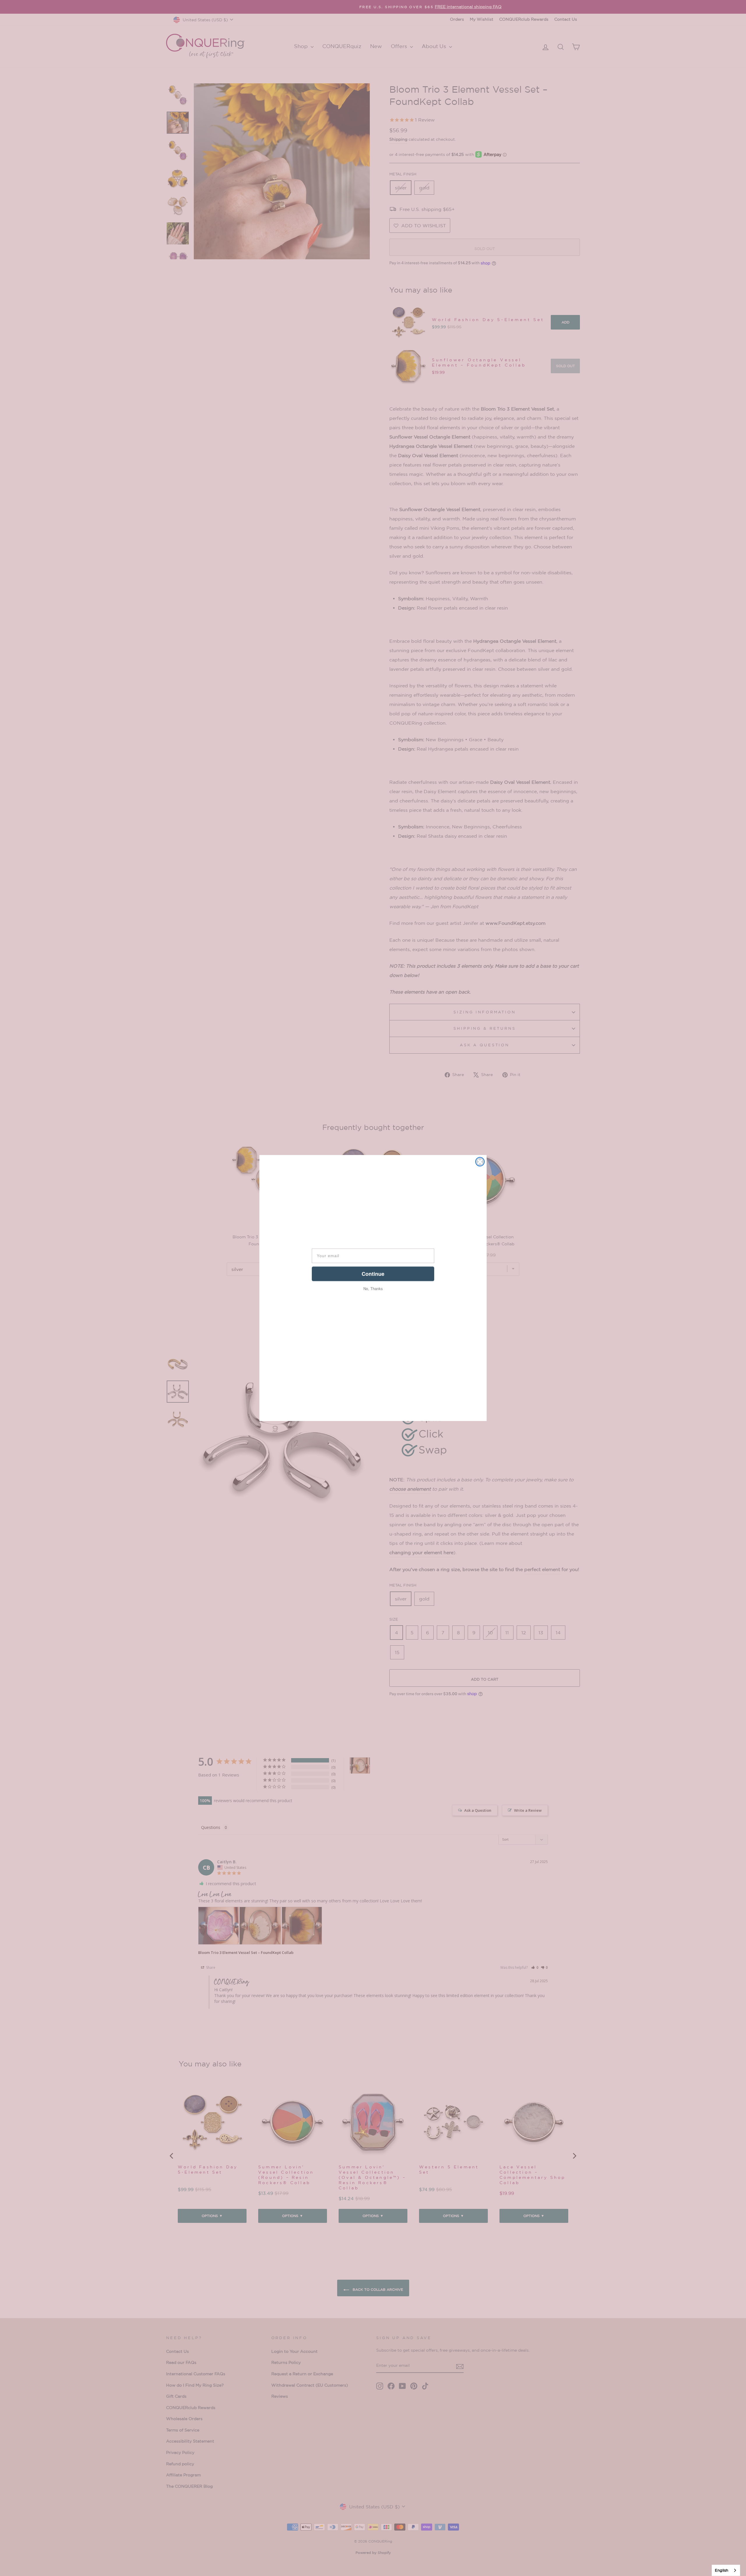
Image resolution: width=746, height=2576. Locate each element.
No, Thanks (373, 1289)
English (722, 2570)
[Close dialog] (480, 1162)
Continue (373, 1274)
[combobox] (726, 2570)
